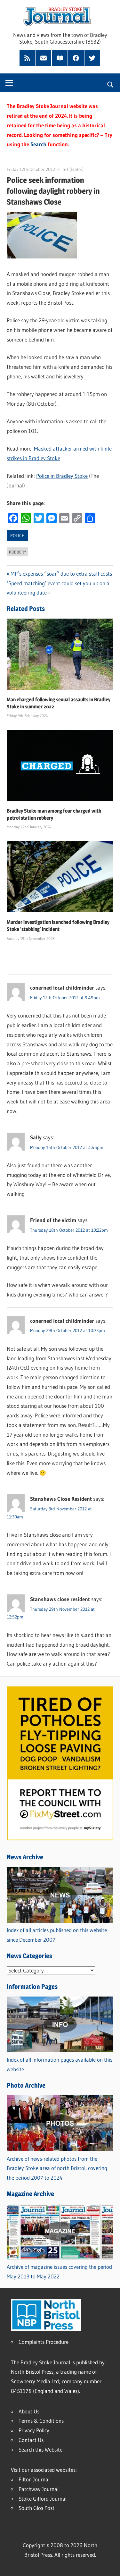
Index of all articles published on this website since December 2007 (57, 1935)
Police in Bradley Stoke (62, 476)
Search (38, 144)
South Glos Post (36, 2508)
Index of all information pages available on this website (60, 2064)
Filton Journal (34, 2479)
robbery (18, 552)
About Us (29, 2411)
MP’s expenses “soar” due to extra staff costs (61, 574)
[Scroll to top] (109, 2565)
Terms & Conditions (41, 2421)
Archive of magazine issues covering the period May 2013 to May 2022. (59, 2272)
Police (17, 536)
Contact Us (31, 2440)
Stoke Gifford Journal (43, 2499)
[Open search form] (111, 84)
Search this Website (40, 2449)
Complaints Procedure (44, 2342)
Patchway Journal (39, 2489)
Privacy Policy (34, 2430)
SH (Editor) (73, 169)
